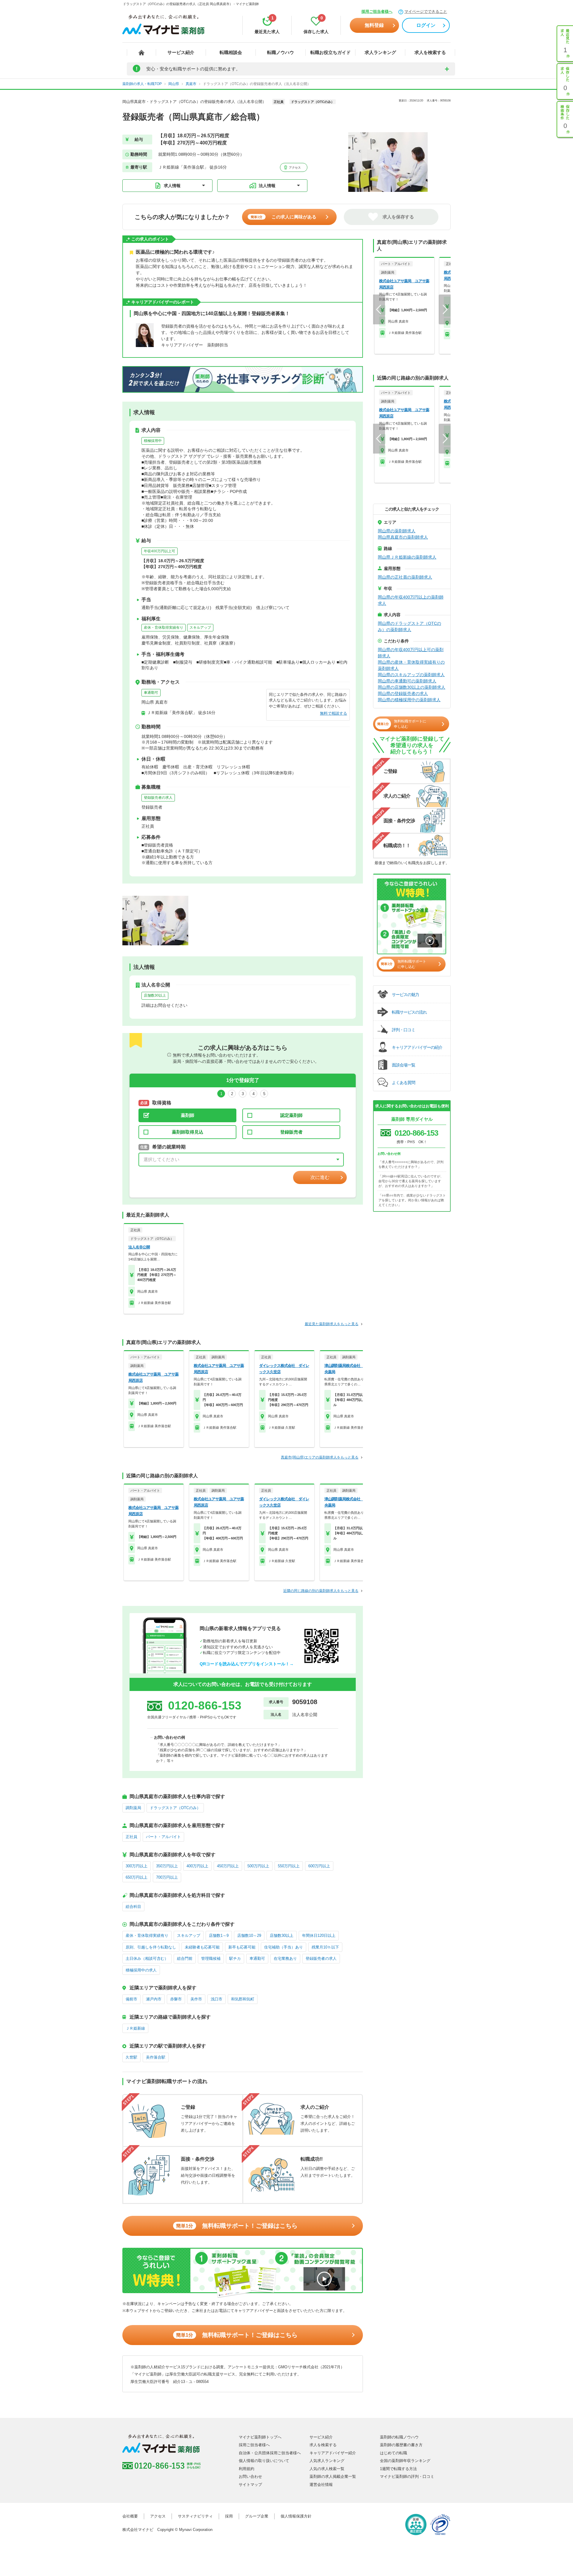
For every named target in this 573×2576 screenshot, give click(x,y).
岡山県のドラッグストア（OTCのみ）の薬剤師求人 (409, 626)
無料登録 (374, 25)
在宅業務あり (285, 1958)
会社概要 (130, 2516)
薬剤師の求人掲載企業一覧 (333, 2476)
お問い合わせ (250, 2476)
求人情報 (172, 186)
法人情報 (267, 186)
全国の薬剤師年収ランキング (405, 2461)
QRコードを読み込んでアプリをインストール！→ (247, 1664)
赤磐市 (176, 1999)
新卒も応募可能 (242, 1947)
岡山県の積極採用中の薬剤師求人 (409, 700)
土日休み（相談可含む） (147, 1958)
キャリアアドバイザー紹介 (333, 2453)
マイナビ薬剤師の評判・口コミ (407, 2476)
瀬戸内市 (154, 1999)
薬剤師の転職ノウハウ (399, 2437)
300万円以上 (137, 1866)
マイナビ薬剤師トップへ (260, 2437)
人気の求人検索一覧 (327, 2469)
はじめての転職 (393, 2453)
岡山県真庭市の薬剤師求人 (403, 537)
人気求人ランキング (327, 2461)
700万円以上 (167, 1877)
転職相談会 (231, 52)
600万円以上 (319, 1866)
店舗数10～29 (249, 1936)
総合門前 (185, 1958)
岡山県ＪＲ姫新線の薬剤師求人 (407, 557)
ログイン (426, 25)
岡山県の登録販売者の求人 (403, 693)
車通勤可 (151, 693)
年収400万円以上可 (160, 551)
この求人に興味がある (284, 217)
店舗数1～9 (219, 1936)
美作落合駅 (156, 2057)
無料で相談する (334, 713)
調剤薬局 (133, 1808)
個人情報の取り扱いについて (264, 2461)
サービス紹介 (181, 52)
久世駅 (131, 2057)
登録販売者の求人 (158, 798)
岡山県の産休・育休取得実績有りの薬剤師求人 (411, 665)
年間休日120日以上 (319, 1936)
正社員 (131, 1837)
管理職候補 (211, 1958)
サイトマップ (250, 2485)
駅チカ (235, 1958)
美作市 (196, 1999)
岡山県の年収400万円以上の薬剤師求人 (411, 600)
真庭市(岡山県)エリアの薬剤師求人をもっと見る (320, 1457)
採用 (229, 2516)
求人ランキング (380, 52)
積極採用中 (153, 441)
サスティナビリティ (195, 2516)
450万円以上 (228, 1866)
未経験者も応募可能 (202, 1947)
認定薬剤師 (291, 1115)
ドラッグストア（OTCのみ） (175, 1808)
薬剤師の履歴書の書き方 (401, 2445)
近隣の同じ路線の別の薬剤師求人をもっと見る (321, 1591)
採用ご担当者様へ (377, 11)
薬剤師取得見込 (188, 1132)
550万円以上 (289, 1866)
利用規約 (247, 2469)
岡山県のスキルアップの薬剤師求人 (411, 675)
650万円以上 (137, 1877)
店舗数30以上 (155, 995)
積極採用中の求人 (141, 1970)
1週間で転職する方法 (398, 2469)
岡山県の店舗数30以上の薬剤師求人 (412, 687)
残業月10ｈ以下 (325, 1947)
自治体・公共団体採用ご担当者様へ (270, 2453)
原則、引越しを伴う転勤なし (151, 1947)
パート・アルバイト (163, 1837)
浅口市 (217, 1999)
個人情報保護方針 (296, 2516)
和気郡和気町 (243, 1999)
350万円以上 (167, 1866)
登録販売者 (291, 1132)
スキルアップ (200, 628)
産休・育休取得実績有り (164, 628)
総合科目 (133, 1907)
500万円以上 (258, 1866)
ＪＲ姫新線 (135, 2028)
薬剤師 (188, 1115)
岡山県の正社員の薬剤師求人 (405, 577)
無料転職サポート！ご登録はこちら (237, 2226)
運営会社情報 (321, 2485)
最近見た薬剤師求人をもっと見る (332, 1324)
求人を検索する (430, 52)
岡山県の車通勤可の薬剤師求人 (407, 681)
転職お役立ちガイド (331, 52)
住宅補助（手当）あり (284, 1947)
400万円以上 (197, 1866)
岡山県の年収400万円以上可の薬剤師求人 (411, 653)
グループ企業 (257, 2516)
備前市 (131, 1999)
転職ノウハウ (281, 52)
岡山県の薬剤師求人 (397, 531)
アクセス (294, 168)
